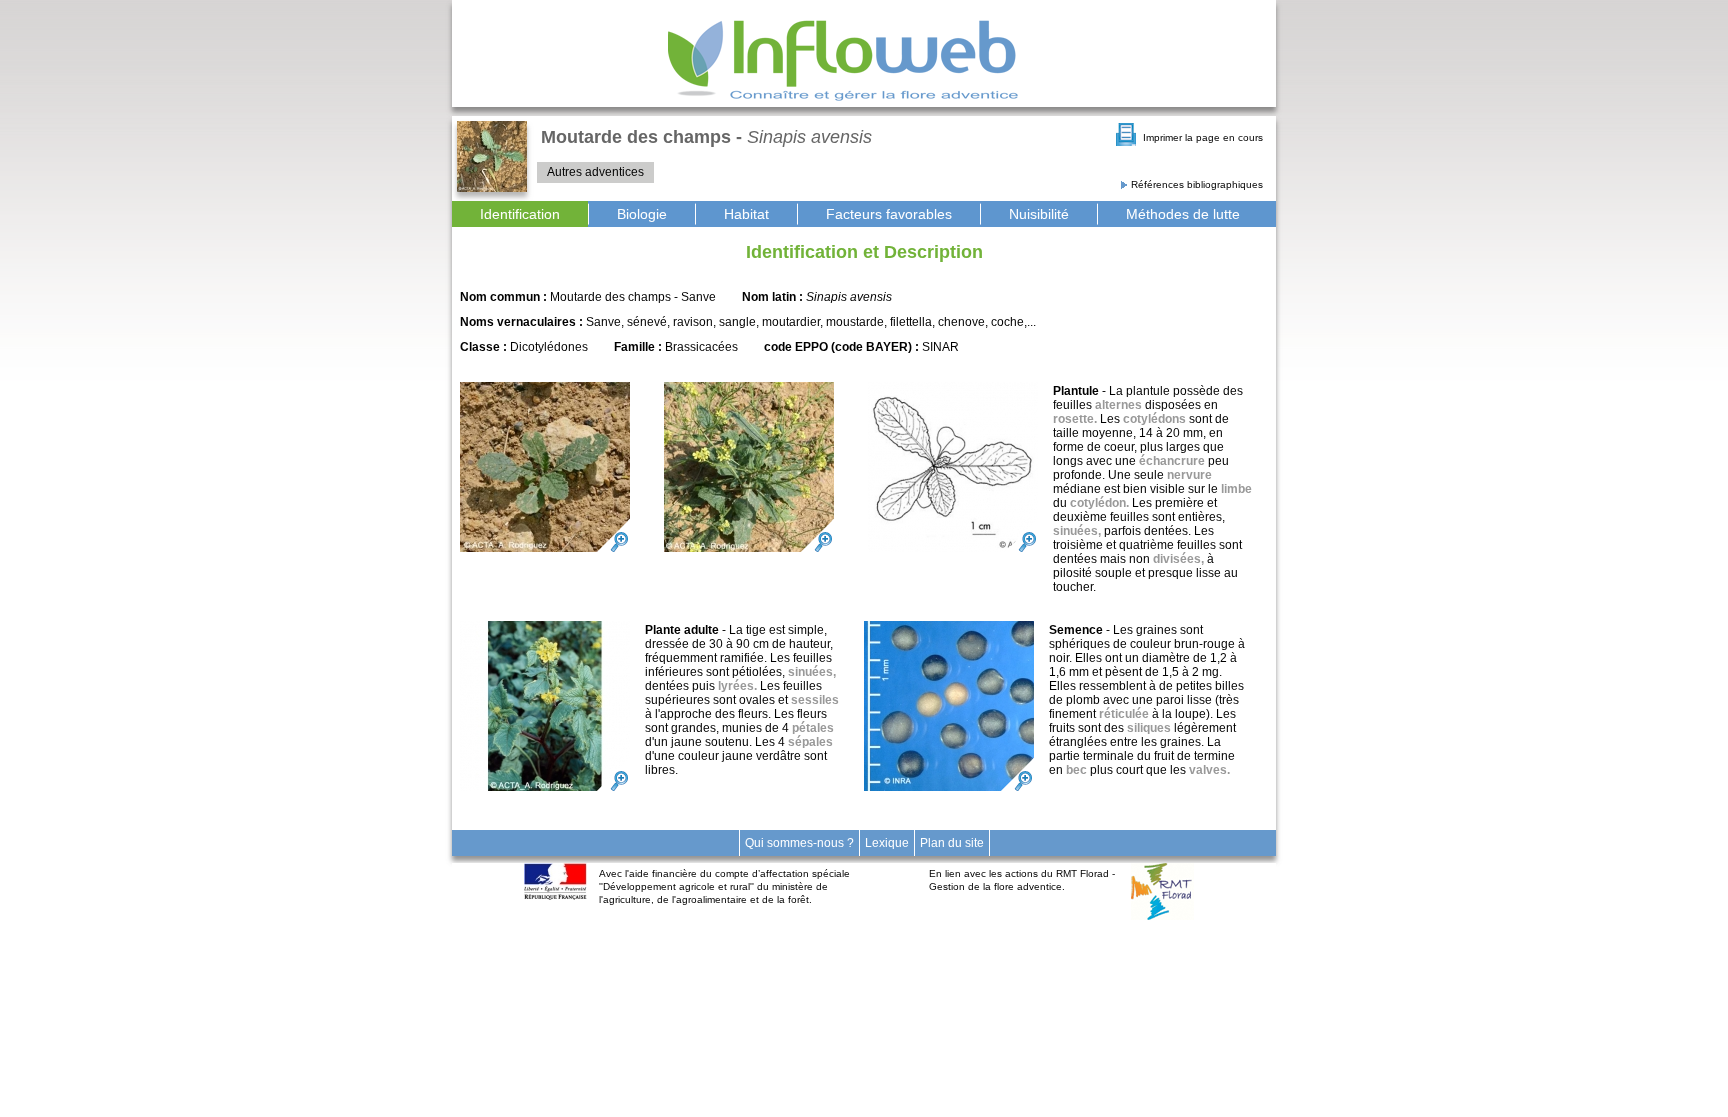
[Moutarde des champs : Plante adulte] (545, 706)
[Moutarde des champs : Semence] (949, 706)
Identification (520, 214)
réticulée (1124, 714)
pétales (813, 728)
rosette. (1075, 419)
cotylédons (1154, 419)
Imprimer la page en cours (1203, 137)
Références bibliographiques (1197, 184)
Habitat (746, 214)
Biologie (642, 214)
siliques (1149, 728)
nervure (1189, 475)
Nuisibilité (1039, 214)
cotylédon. (1099, 503)
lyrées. (737, 686)
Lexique (887, 843)
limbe (1236, 489)
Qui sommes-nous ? (799, 843)
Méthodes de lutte (1183, 214)
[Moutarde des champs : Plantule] (545, 467)
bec (1076, 770)
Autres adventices (595, 172)
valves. (1209, 770)
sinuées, (1077, 531)
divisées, (1178, 559)
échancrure (1172, 461)
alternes (1118, 405)
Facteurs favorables (889, 214)
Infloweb (843, 60)
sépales (810, 742)
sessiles (815, 700)
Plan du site (952, 843)
